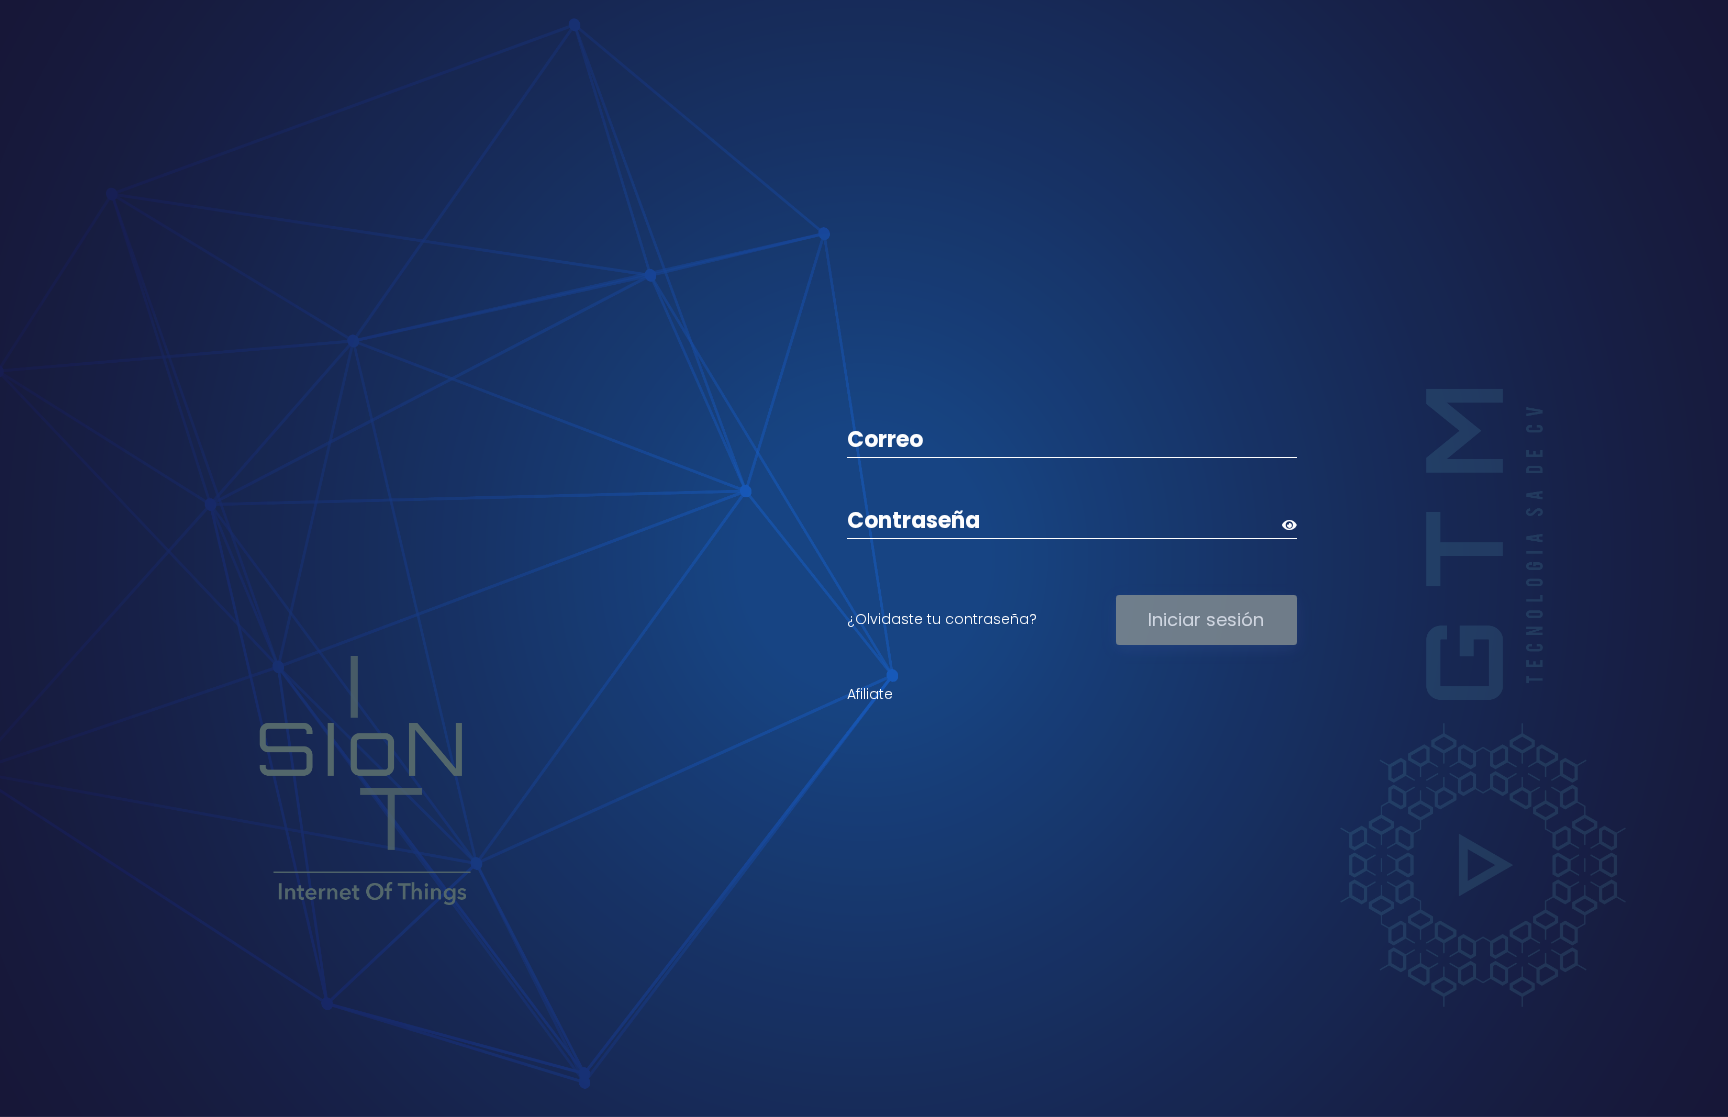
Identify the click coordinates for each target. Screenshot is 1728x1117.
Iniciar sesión (1206, 619)
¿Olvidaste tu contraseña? (942, 619)
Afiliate (870, 694)
